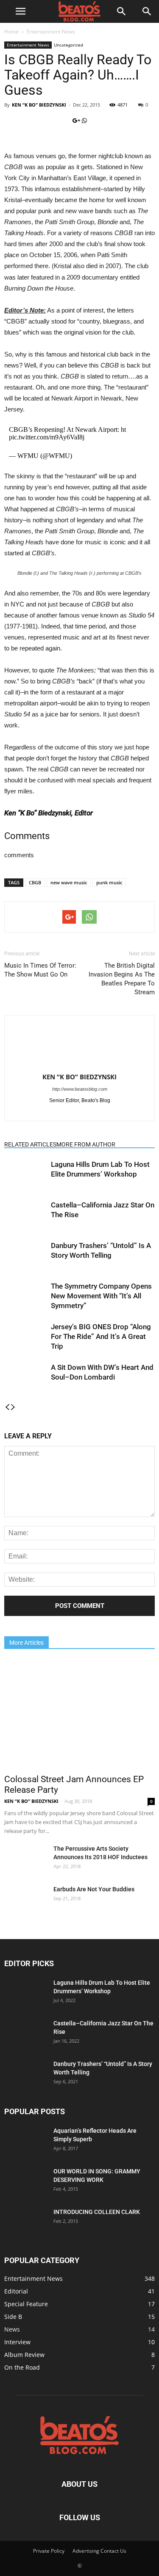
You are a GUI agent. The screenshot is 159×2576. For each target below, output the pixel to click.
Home (11, 32)
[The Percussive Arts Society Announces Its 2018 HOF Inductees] (25, 1859)
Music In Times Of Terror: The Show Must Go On (40, 970)
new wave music (69, 882)
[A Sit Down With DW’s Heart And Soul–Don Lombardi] (25, 1374)
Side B (13, 2317)
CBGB (35, 882)
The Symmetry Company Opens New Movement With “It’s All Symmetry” (101, 1296)
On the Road (22, 2367)
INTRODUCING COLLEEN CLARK (97, 2212)
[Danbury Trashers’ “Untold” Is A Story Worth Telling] (25, 1255)
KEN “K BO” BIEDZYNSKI (39, 105)
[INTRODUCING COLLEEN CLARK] (25, 2218)
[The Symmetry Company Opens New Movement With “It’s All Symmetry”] (25, 1296)
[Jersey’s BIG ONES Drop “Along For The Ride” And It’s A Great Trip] (25, 1337)
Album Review (24, 2355)
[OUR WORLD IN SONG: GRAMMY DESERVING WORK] (25, 2177)
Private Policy (49, 2551)
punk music (109, 882)
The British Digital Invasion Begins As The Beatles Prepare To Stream (122, 979)
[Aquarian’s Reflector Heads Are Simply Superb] (25, 2140)
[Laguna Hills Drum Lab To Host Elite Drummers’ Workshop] (25, 1174)
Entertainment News (51, 32)
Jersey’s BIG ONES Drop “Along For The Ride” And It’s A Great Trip (101, 1336)
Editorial (16, 2291)
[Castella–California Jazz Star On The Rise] (25, 1215)
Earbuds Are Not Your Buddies (94, 1889)
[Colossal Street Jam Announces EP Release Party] (79, 1714)
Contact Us (113, 2551)
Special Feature (26, 2304)
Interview (17, 2342)
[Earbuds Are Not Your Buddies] (24, 1900)
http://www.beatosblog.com (80, 1089)
